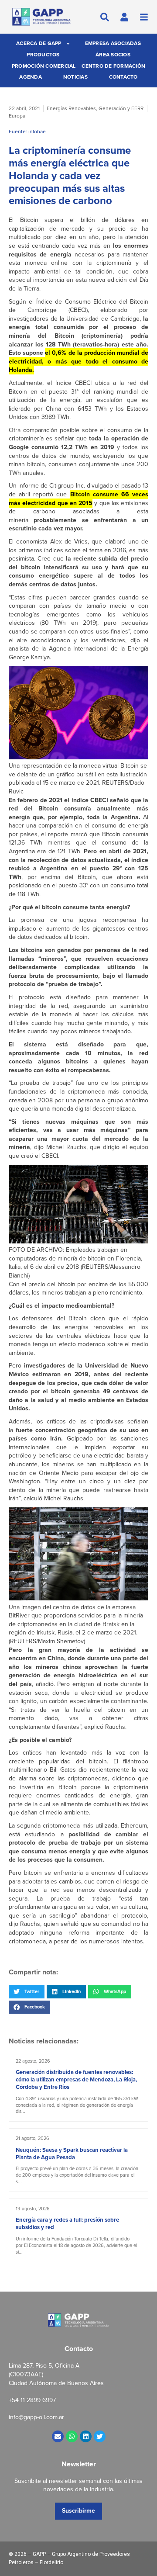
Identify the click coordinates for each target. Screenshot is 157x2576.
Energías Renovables (71, 108)
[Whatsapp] (72, 2436)
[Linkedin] (86, 2436)
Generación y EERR (121, 108)
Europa (17, 116)
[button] (27, 1991)
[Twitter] (100, 2436)
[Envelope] (58, 2436)
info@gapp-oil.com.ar (36, 2417)
